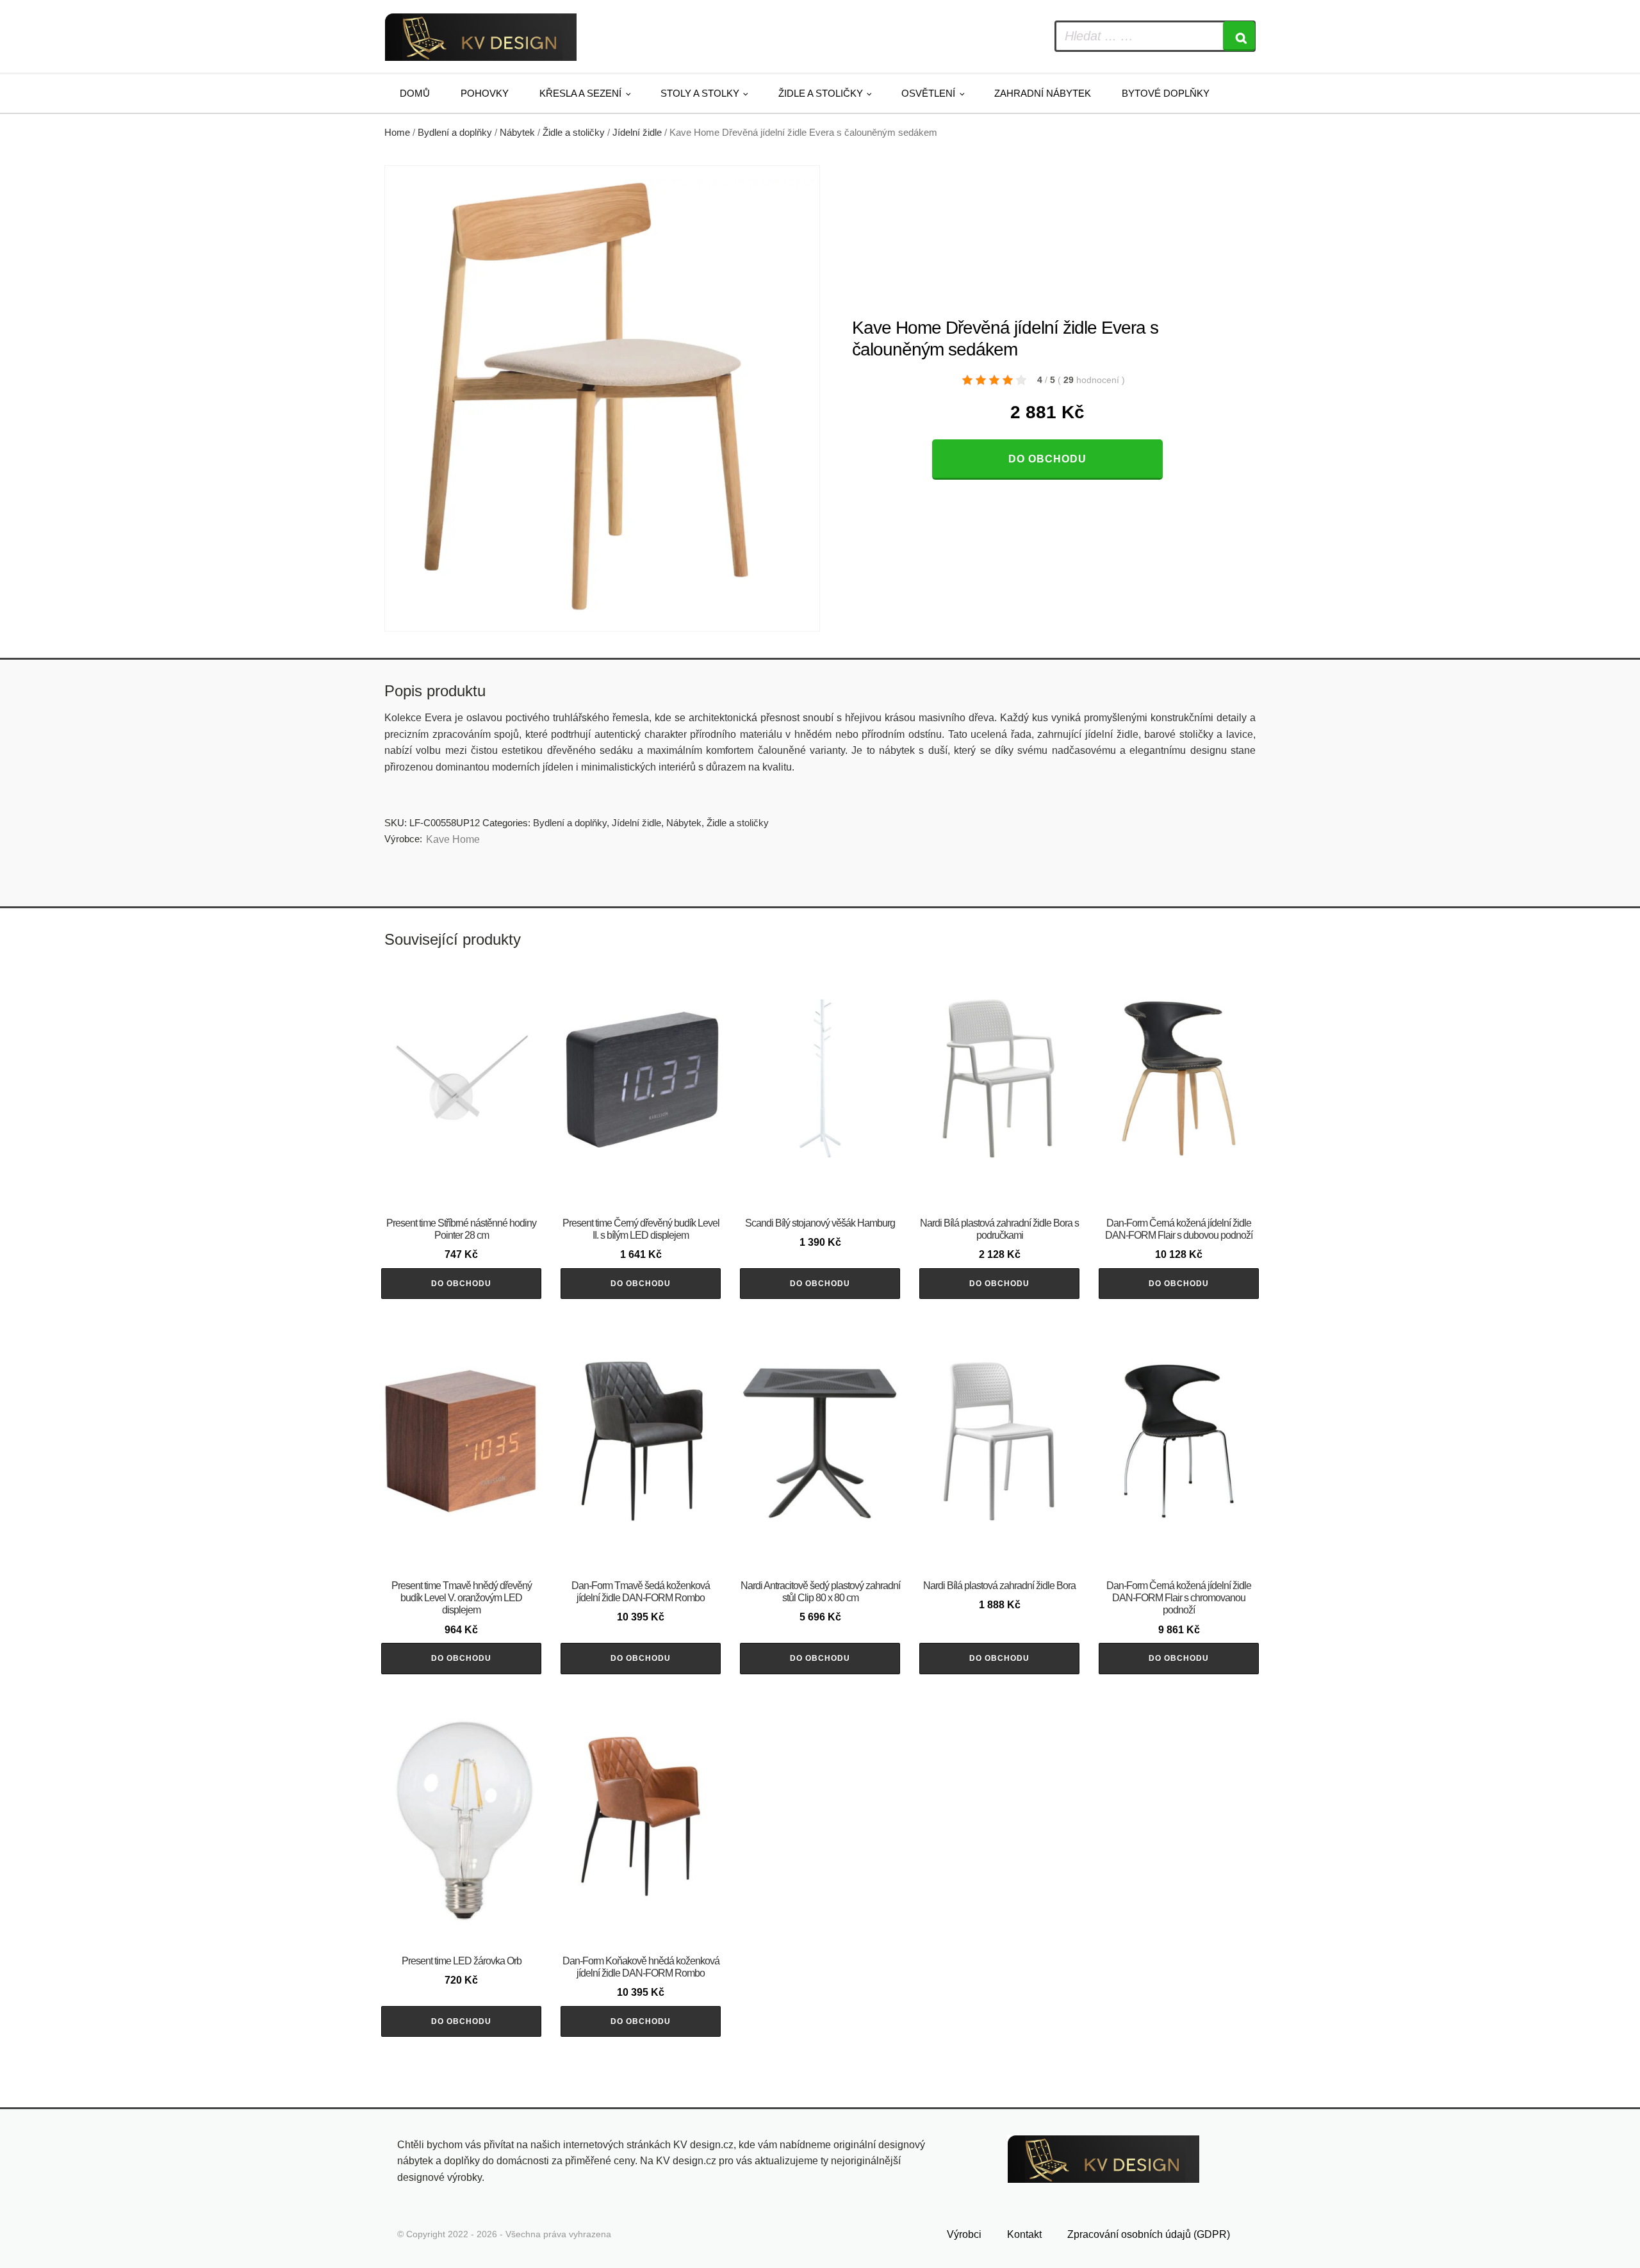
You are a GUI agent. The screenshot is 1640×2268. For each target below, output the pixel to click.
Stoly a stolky (700, 93)
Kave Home (453, 839)
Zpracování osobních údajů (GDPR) (1149, 2234)
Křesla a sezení (580, 93)
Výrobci (964, 2234)
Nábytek (517, 133)
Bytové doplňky (1166, 93)
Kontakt (1024, 2234)
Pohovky (485, 93)
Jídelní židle (637, 133)
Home (397, 133)
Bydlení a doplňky (455, 133)
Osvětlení (928, 93)
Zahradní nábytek (1043, 93)
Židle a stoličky (821, 93)
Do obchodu (1047, 459)
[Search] (1239, 36)
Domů (415, 93)
